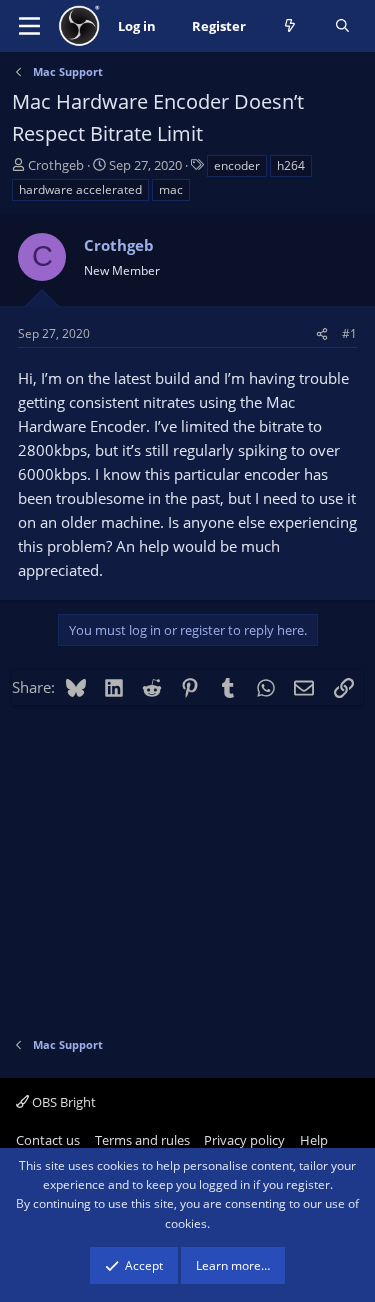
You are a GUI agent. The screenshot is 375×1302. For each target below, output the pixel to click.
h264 (291, 165)
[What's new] (290, 26)
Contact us (48, 1140)
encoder (237, 165)
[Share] (322, 333)
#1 (349, 333)
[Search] (342, 26)
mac (171, 189)
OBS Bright (62, 1102)
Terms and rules (142, 1140)
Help (314, 1140)
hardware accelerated (80, 189)
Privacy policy (244, 1140)
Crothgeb (56, 165)
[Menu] (29, 26)
